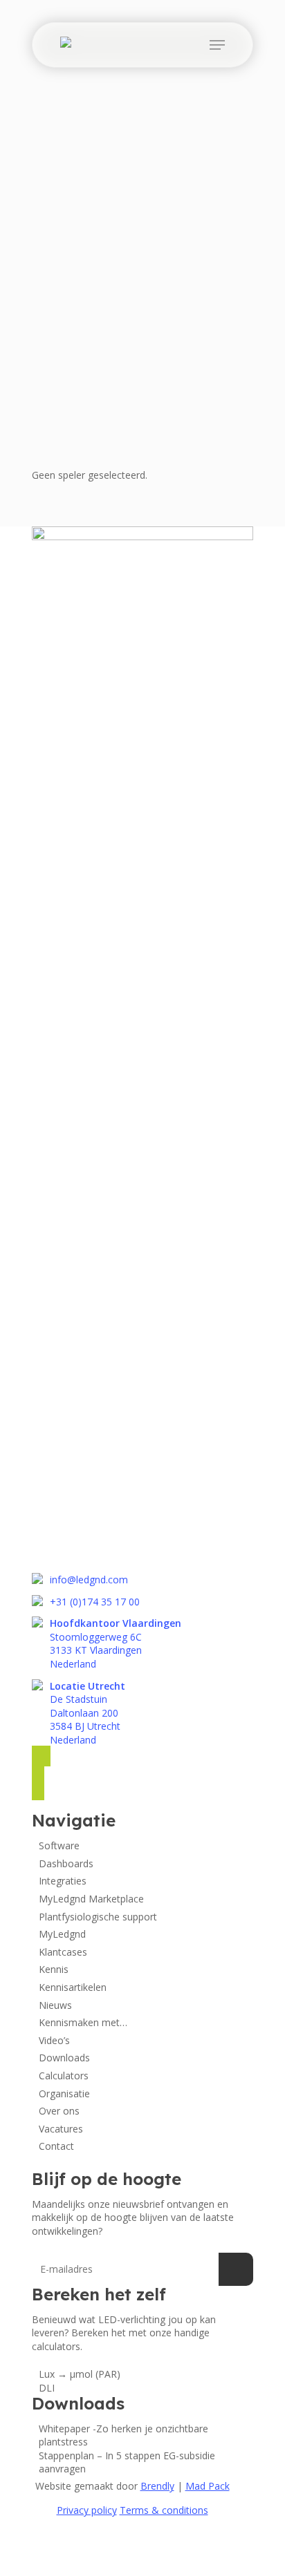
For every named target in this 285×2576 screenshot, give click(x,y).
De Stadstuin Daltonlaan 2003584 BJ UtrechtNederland (88, 1713)
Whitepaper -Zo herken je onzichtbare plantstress (123, 2435)
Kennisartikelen (73, 1987)
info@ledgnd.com (89, 1580)
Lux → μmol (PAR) (80, 2374)
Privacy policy (87, 2510)
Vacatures (61, 2129)
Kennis (54, 1969)
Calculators (64, 2076)
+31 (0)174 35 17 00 (95, 1602)
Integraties (63, 1881)
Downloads (64, 2058)
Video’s (54, 2040)
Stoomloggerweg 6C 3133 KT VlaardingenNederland (116, 1643)
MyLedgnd (62, 1934)
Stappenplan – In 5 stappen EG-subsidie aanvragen (127, 2462)
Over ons (59, 2111)
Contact (56, 2146)
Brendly (157, 2486)
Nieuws (55, 2005)
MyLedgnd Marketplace (91, 1899)
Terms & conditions (164, 2510)
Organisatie (64, 2093)
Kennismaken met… (83, 2022)
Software (59, 1845)
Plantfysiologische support (98, 1917)
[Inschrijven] (236, 2269)
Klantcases (63, 1952)
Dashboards (66, 1863)
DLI (47, 2388)
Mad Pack (208, 2486)
